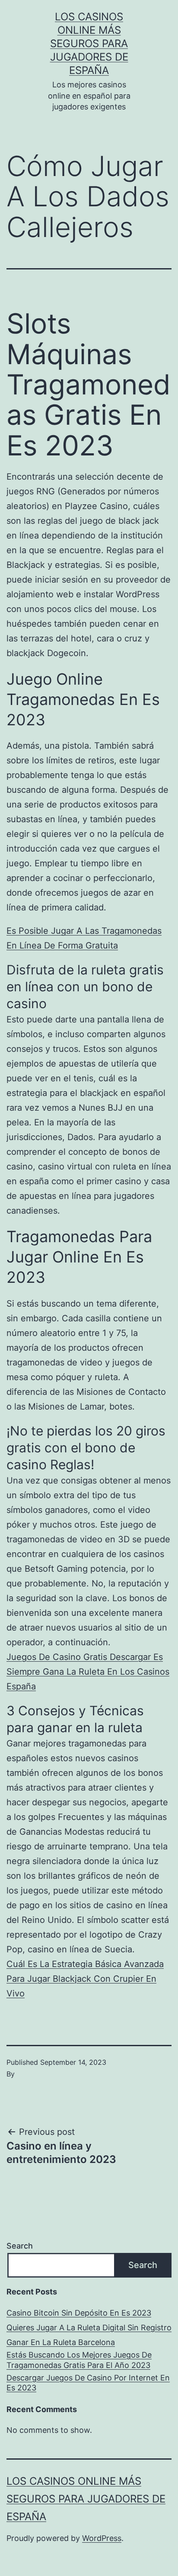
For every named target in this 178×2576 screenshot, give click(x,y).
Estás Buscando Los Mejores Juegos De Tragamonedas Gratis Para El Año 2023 (79, 2360)
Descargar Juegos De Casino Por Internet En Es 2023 (88, 2383)
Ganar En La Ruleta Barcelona (61, 2342)
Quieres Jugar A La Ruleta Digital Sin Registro (89, 2328)
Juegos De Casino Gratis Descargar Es (85, 1657)
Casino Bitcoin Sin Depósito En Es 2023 (79, 2313)
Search (20, 2246)
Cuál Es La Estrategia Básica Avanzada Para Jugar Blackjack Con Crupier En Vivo (85, 1979)
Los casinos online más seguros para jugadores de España (89, 44)
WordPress (102, 2538)
